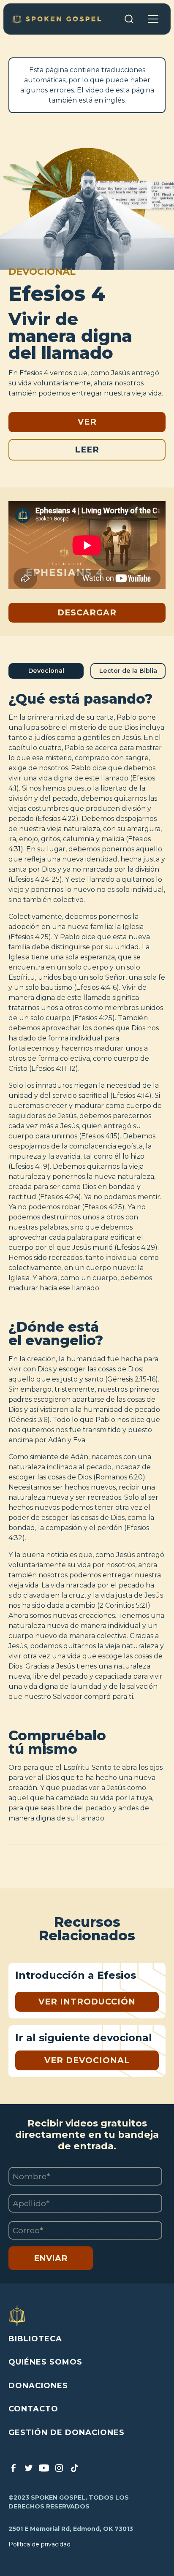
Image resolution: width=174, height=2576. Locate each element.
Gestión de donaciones (67, 2432)
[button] (153, 19)
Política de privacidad (39, 2544)
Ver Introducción (87, 2002)
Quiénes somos (45, 2362)
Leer (87, 450)
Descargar (87, 612)
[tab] (46, 671)
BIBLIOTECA (35, 2339)
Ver (87, 422)
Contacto (33, 2409)
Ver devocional (87, 2060)
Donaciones (38, 2386)
